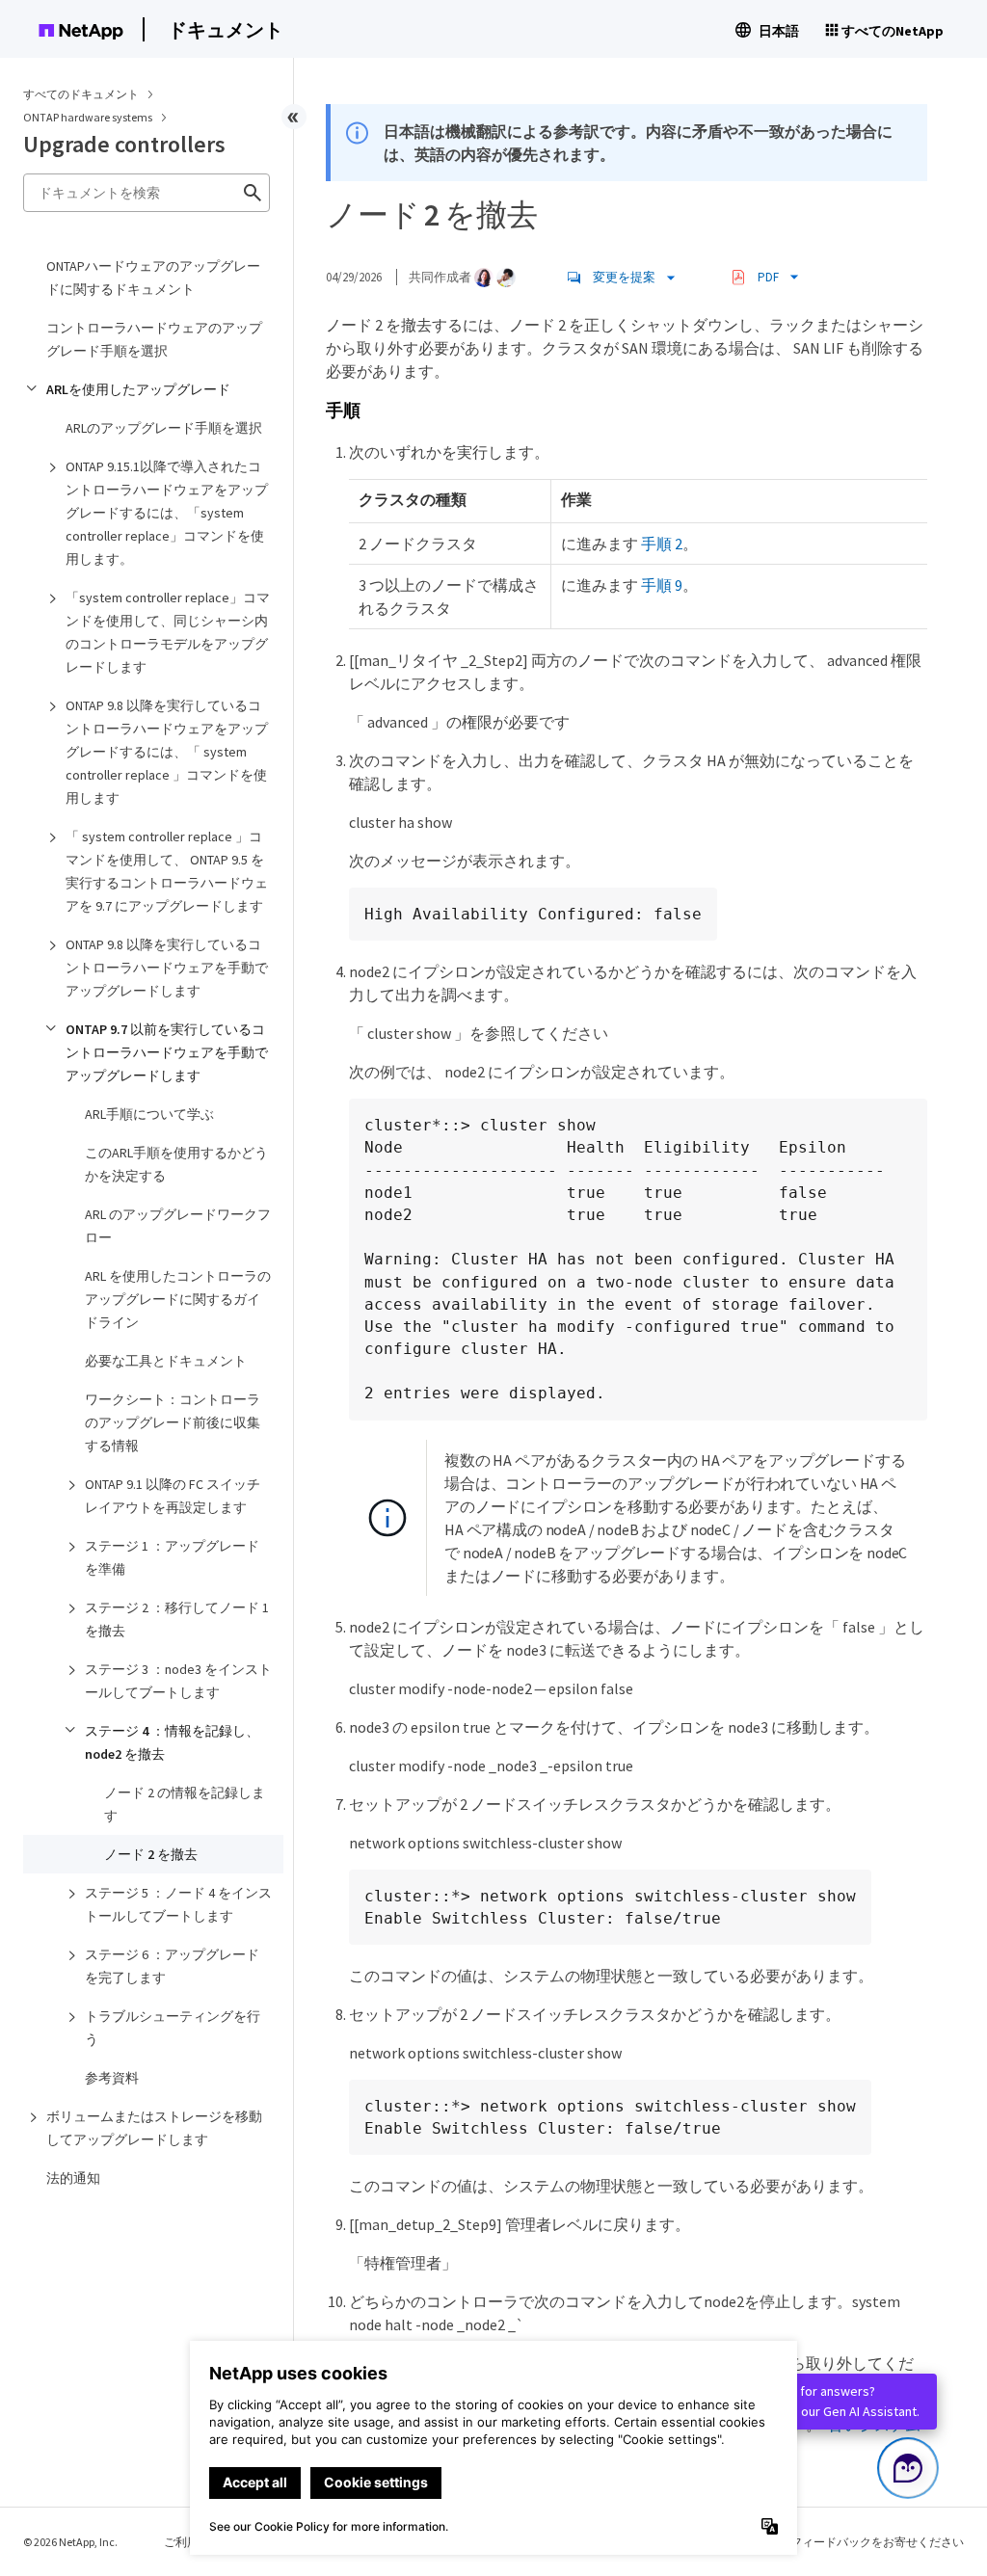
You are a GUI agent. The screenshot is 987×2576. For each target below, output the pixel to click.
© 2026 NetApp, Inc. (70, 2542)
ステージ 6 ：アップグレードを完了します (172, 1966)
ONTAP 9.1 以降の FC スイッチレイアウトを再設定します (173, 1496)
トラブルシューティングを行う (173, 2028)
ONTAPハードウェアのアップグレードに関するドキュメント (153, 278)
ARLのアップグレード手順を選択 (164, 428)
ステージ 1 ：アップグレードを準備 (172, 1557)
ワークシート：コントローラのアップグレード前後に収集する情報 (173, 1422)
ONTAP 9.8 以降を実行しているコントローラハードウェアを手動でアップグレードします (167, 968)
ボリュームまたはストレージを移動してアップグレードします (154, 2128)
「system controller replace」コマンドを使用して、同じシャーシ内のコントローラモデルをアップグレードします (168, 632)
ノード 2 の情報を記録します (185, 1804)
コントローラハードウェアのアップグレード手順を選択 (154, 339)
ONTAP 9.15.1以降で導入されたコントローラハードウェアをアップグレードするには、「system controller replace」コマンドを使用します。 (167, 513)
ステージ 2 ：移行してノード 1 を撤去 (177, 1619)
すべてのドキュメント (81, 94)
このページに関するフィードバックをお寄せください (825, 2542)
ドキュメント (226, 29)
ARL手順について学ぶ (149, 1114)
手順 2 (662, 544)
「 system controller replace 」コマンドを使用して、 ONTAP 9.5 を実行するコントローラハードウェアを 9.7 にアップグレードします (167, 871)
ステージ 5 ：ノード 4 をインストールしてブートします (178, 1904)
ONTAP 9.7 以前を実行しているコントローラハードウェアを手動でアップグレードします (167, 1052)
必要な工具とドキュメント (166, 1361)
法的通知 (73, 2178)
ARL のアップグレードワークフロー (178, 1226)
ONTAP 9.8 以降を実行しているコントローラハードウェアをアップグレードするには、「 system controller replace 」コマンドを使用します (167, 752)
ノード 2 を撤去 (151, 1854)
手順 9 (662, 585)
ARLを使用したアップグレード (138, 389)
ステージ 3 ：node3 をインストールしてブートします (178, 1681)
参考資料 (112, 2078)
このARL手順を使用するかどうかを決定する (176, 1164)
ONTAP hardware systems (89, 117)
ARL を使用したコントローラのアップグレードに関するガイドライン (178, 1299)
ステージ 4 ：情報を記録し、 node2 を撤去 (172, 1742)
